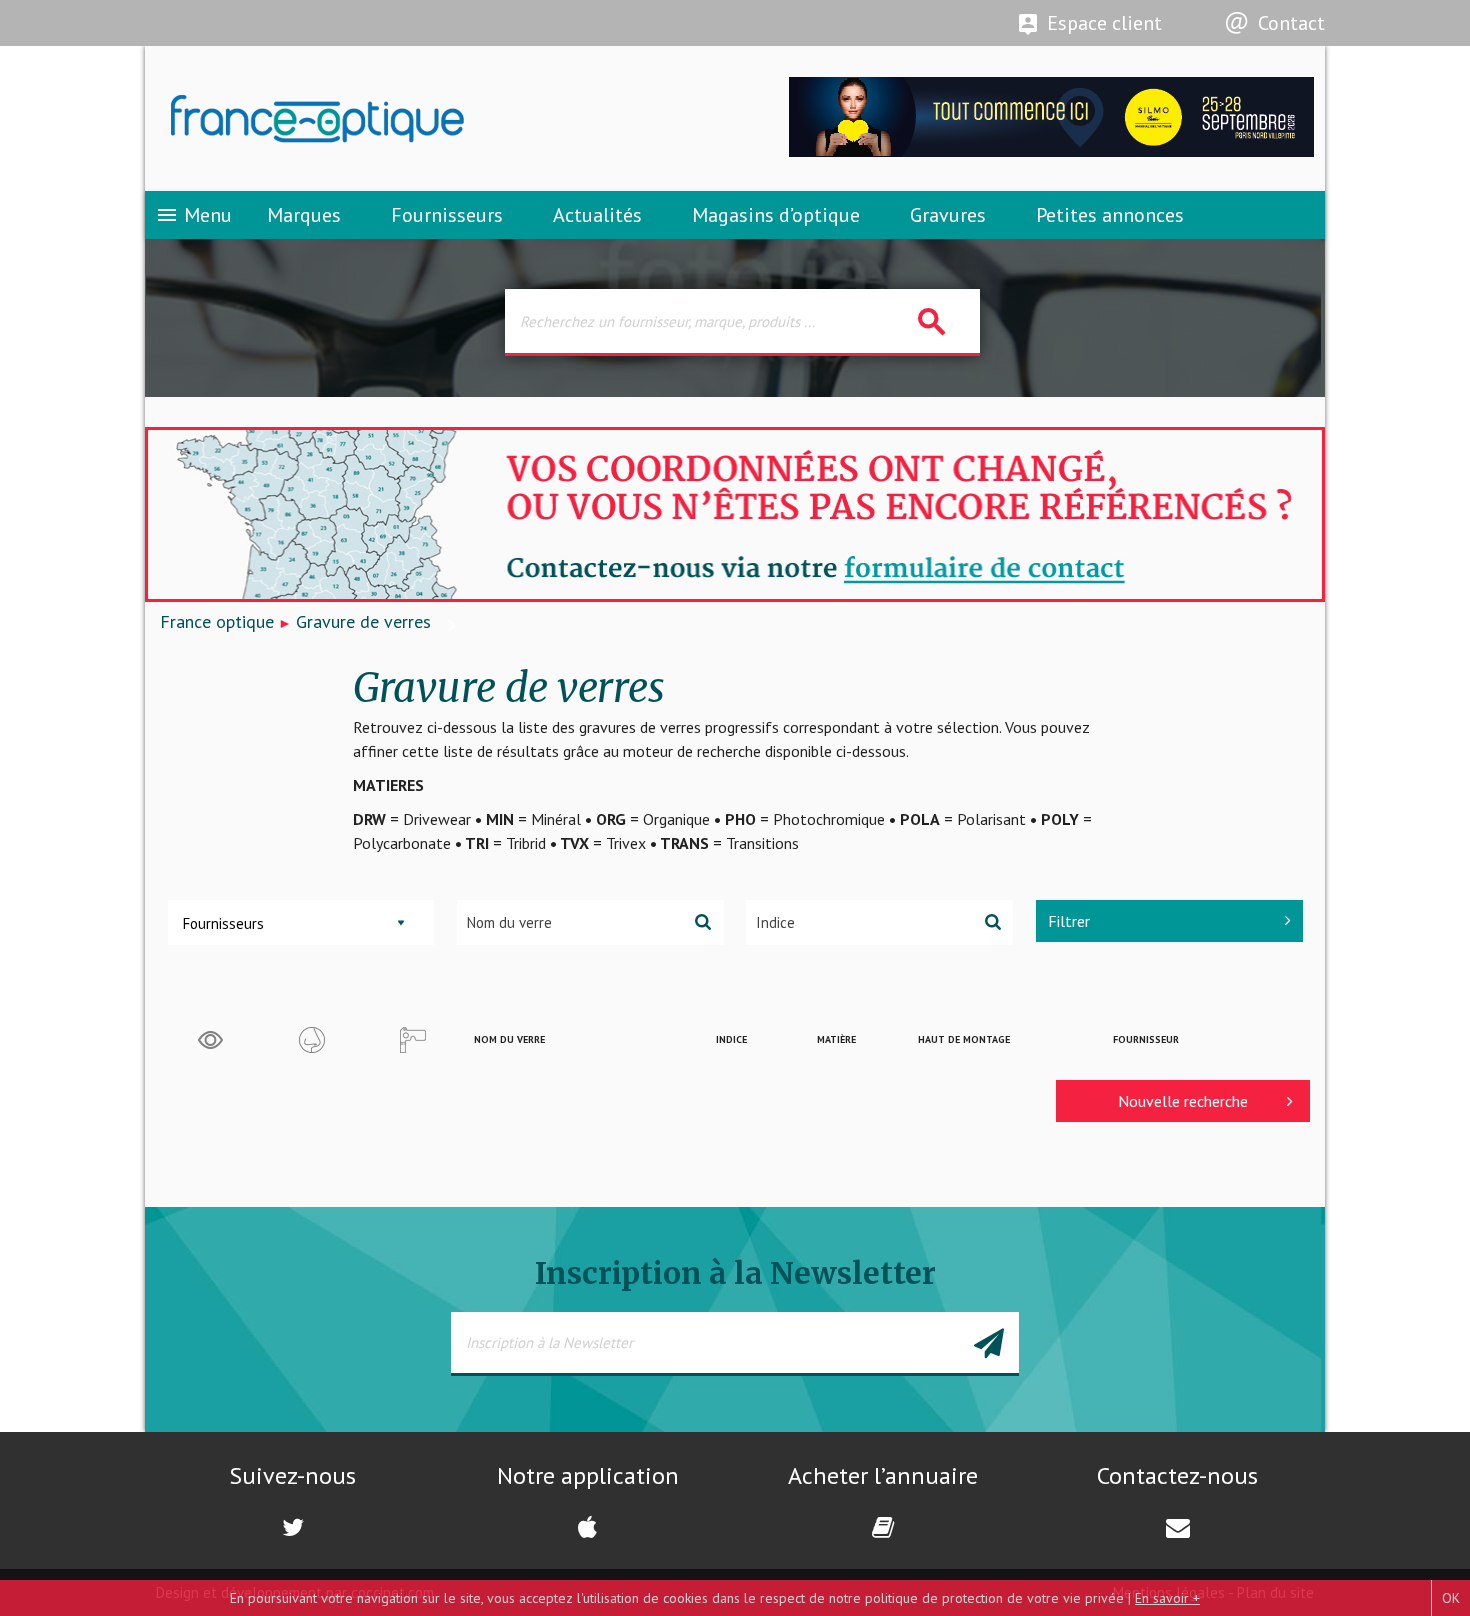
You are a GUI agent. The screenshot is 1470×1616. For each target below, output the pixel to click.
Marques (304, 215)
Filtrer (1069, 921)
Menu (193, 215)
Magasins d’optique (776, 215)
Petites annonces (1110, 215)
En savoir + (1167, 1598)
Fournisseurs (447, 215)
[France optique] (440, 119)
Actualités (597, 215)
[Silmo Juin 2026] (1051, 151)
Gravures (948, 215)
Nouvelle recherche (1183, 1101)
